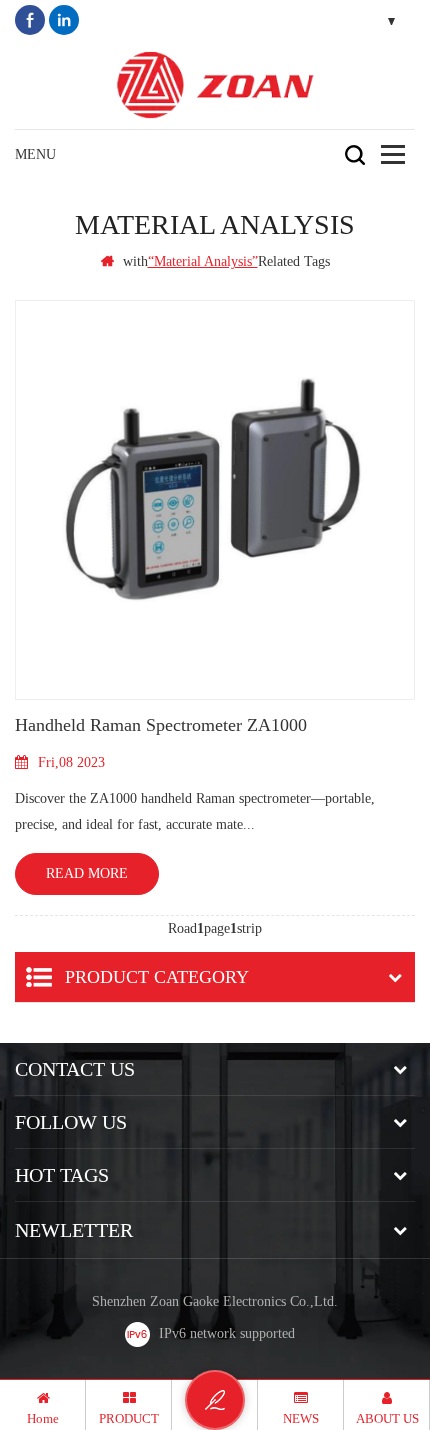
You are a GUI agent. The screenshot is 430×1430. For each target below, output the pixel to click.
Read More (87, 873)
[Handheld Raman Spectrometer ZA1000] (215, 500)
